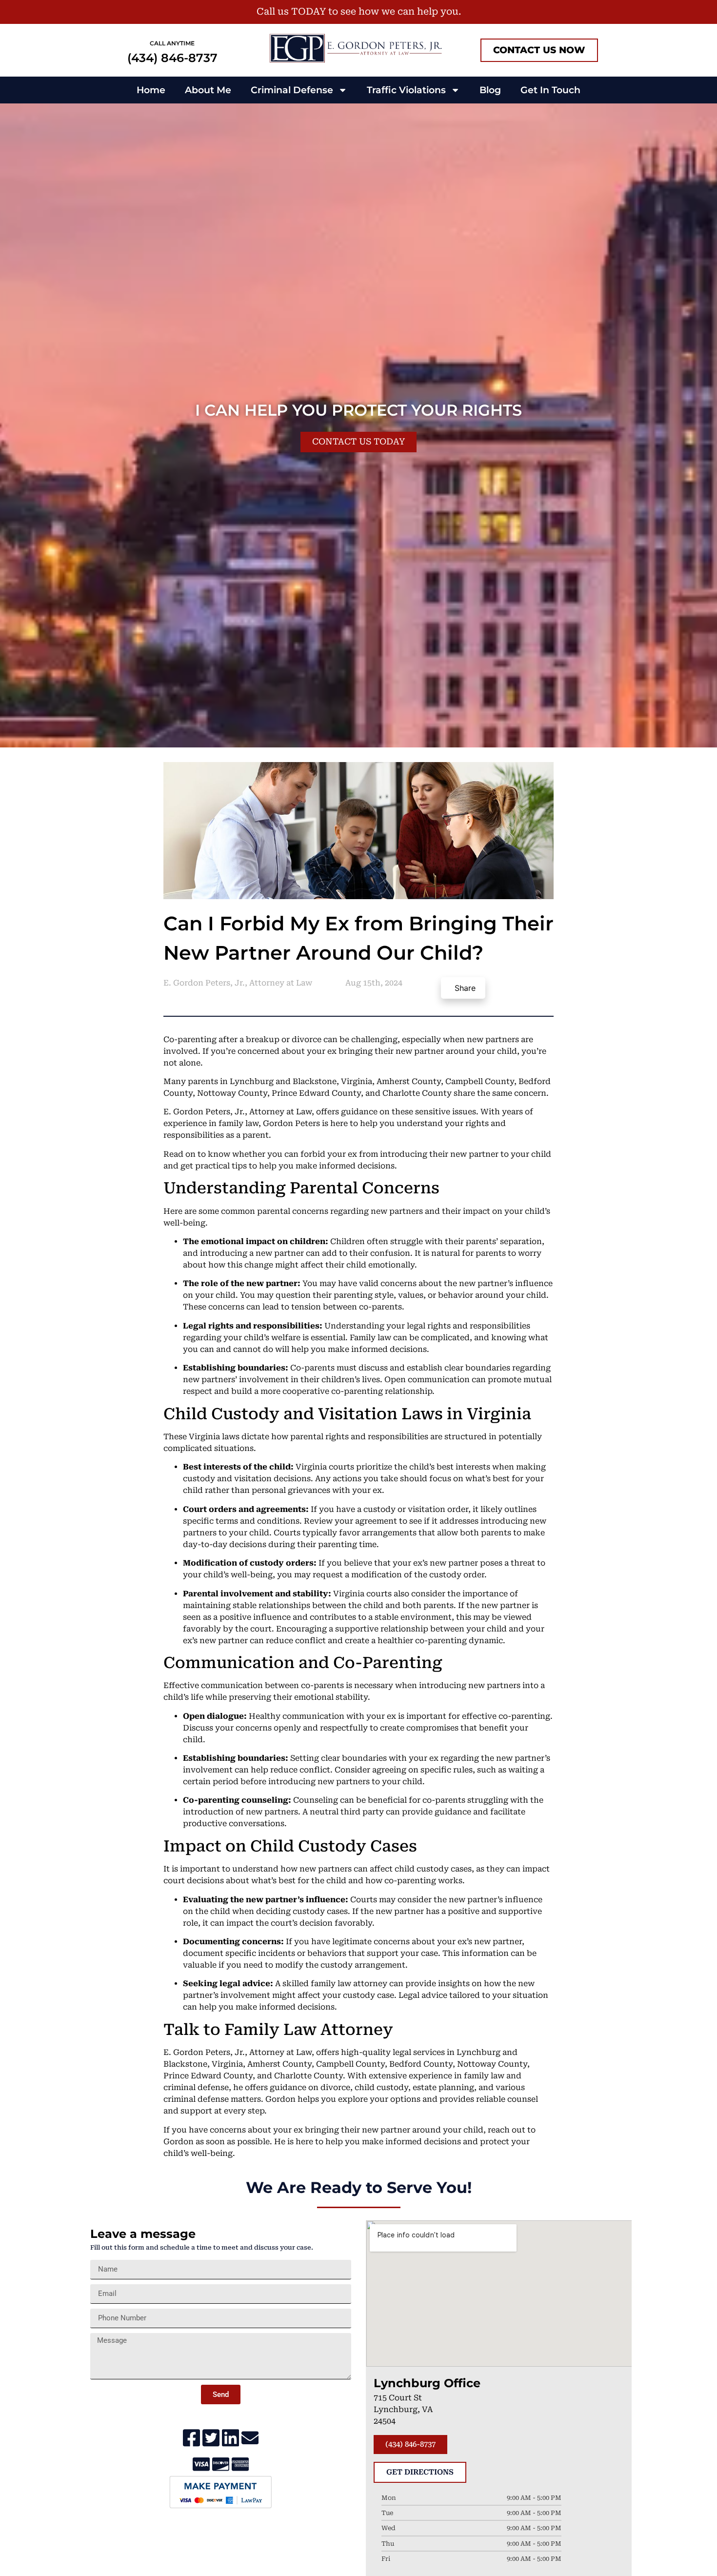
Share (465, 988)
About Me (208, 90)
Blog (490, 90)
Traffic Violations (406, 90)
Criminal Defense (292, 90)
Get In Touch (550, 90)
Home (151, 90)
